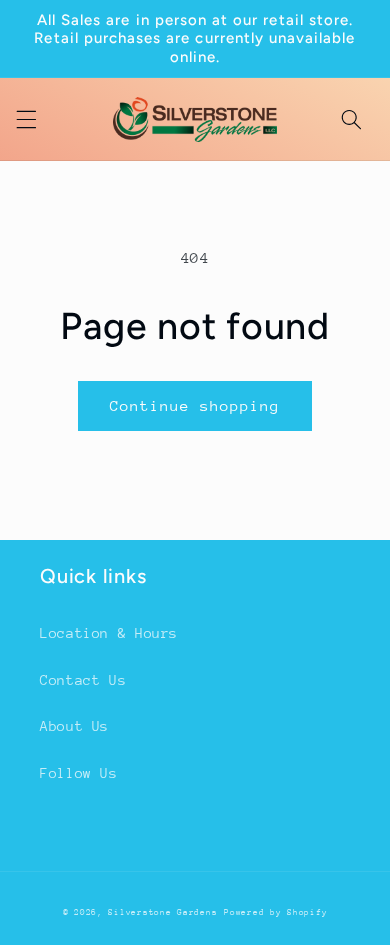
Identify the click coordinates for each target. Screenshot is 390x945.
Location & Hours (109, 633)
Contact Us (83, 680)
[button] (26, 119)
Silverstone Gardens (162, 912)
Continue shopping (195, 405)
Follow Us (79, 773)
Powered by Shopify (275, 912)
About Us (74, 726)
